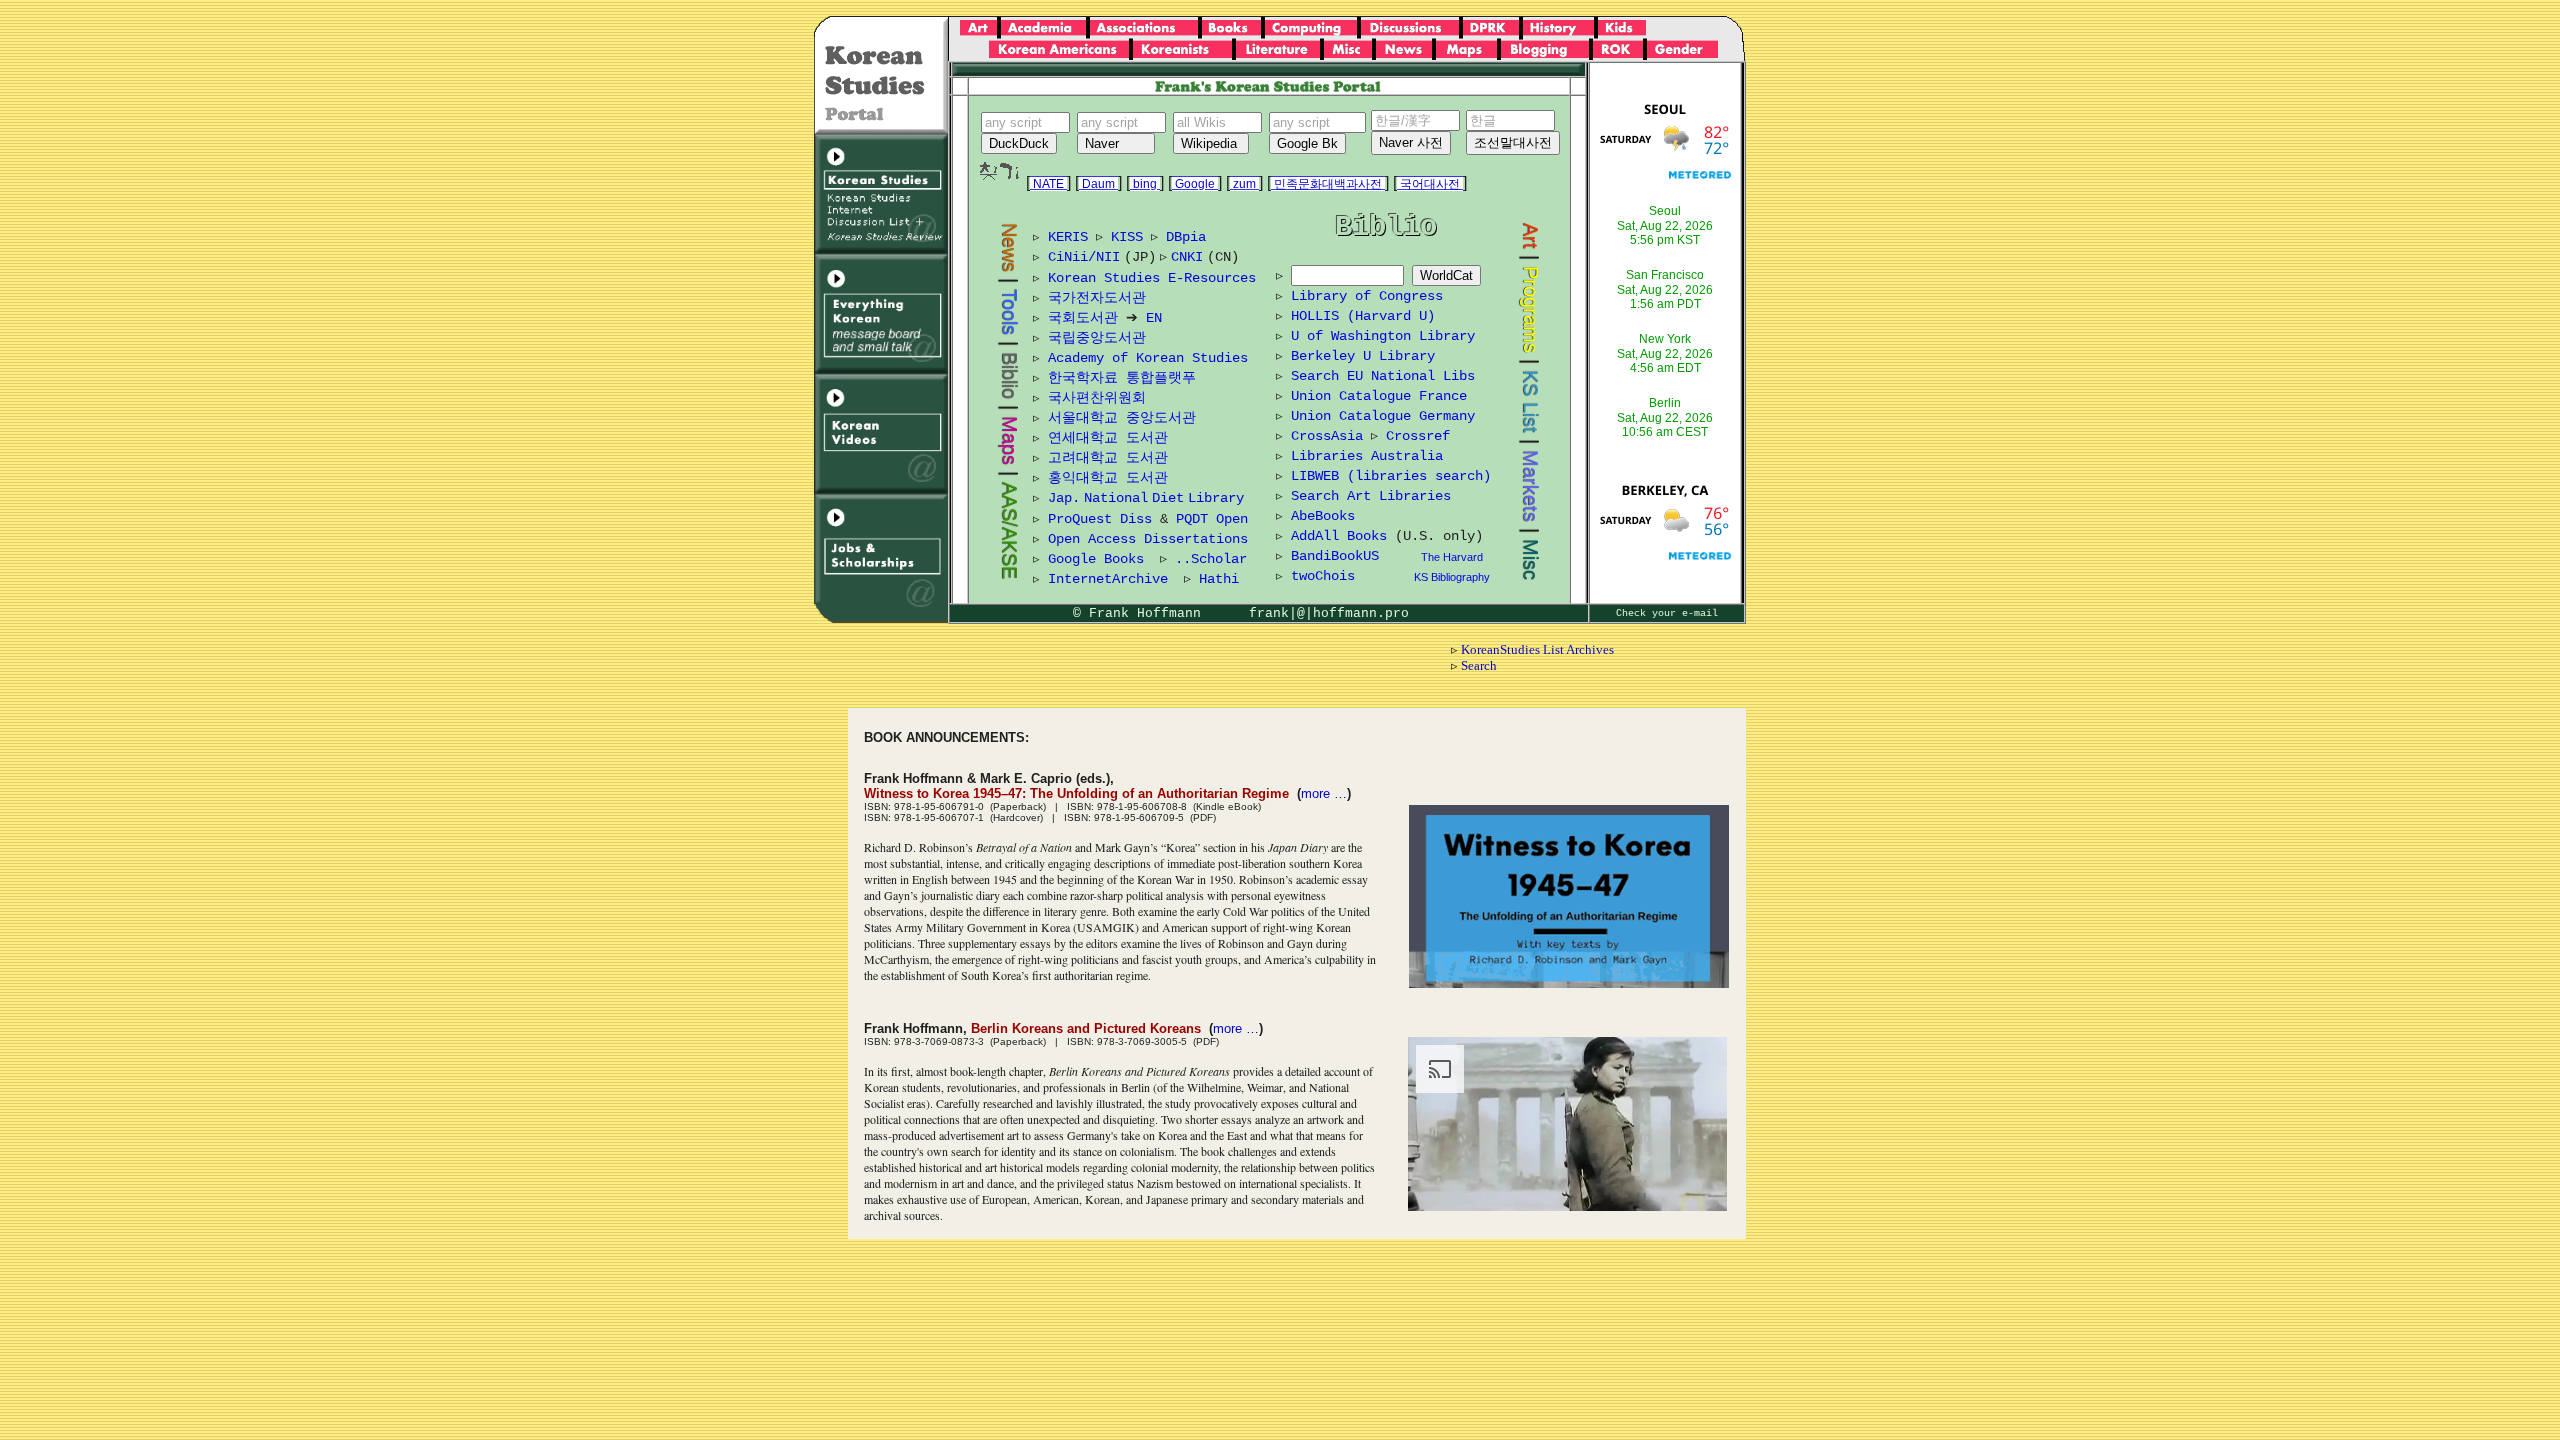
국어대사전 (1430, 184)
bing (1145, 184)
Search (1479, 665)
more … (1324, 793)
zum (1244, 184)
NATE (1048, 184)
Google (1195, 184)
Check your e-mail (1667, 613)
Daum (1098, 184)
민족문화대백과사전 (1328, 184)
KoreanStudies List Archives (1537, 649)
